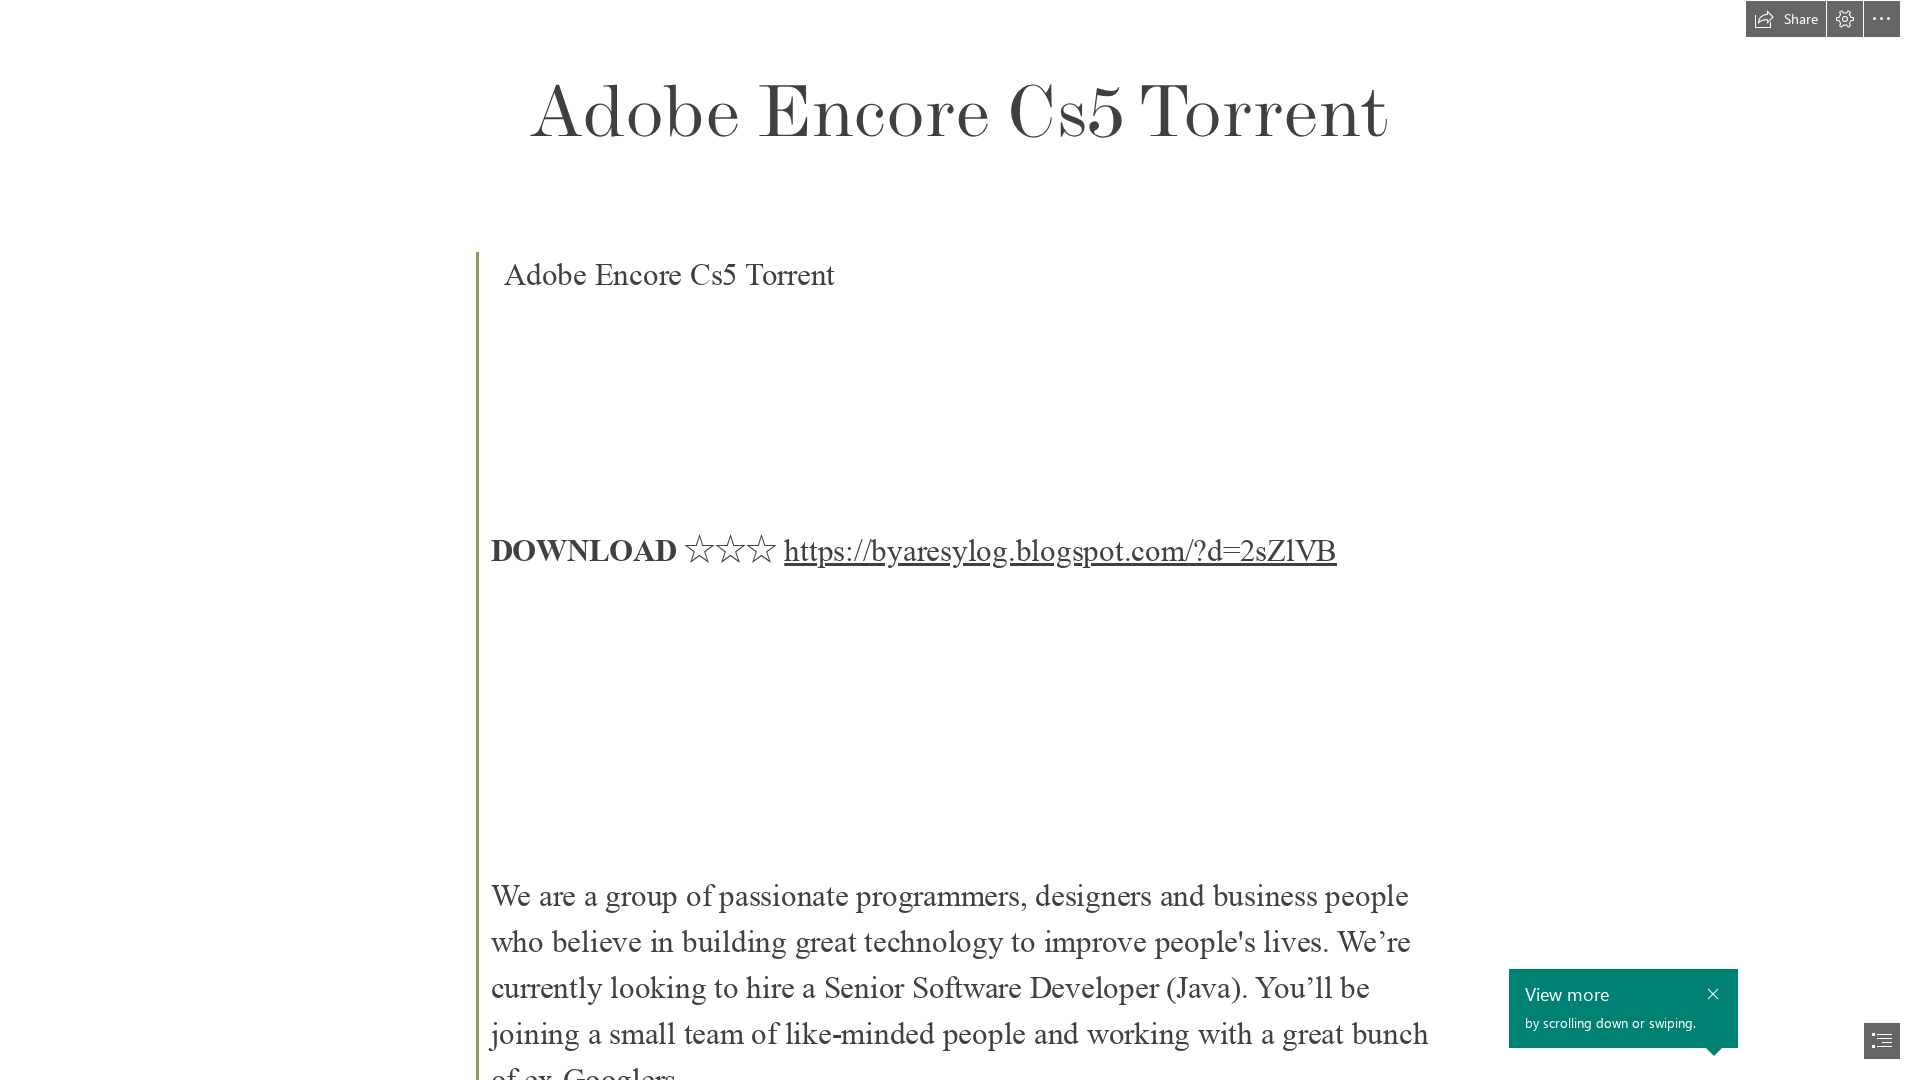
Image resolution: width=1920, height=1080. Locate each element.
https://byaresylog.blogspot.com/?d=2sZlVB (1060, 550)
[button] (1786, 19)
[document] (960, 540)
